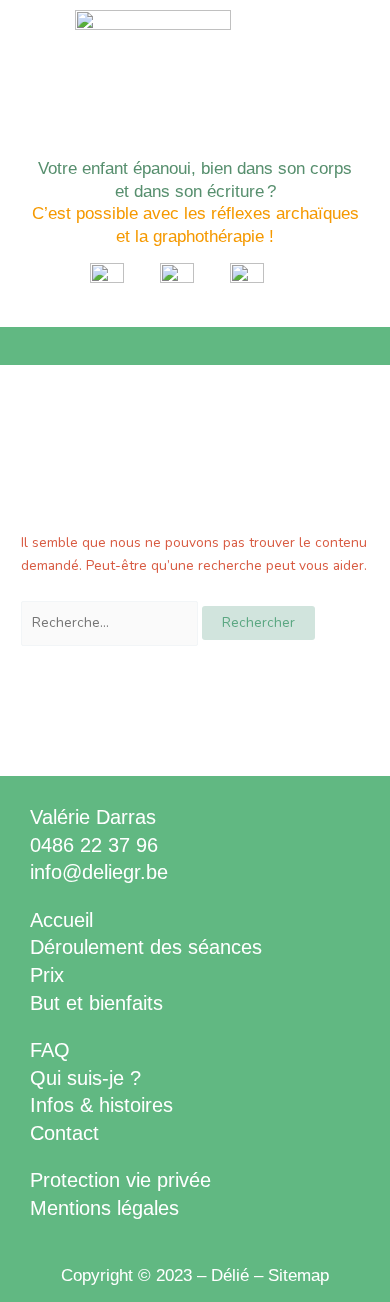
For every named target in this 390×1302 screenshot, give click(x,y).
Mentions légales (104, 1208)
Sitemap (298, 1275)
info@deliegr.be (99, 872)
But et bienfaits (96, 1003)
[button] (195, 345)
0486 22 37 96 (94, 845)
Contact (64, 1133)
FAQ (50, 1050)
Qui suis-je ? (85, 1078)
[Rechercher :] (111, 622)
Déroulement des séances (146, 947)
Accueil (61, 920)
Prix (47, 975)
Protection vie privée (120, 1180)
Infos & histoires (101, 1105)
